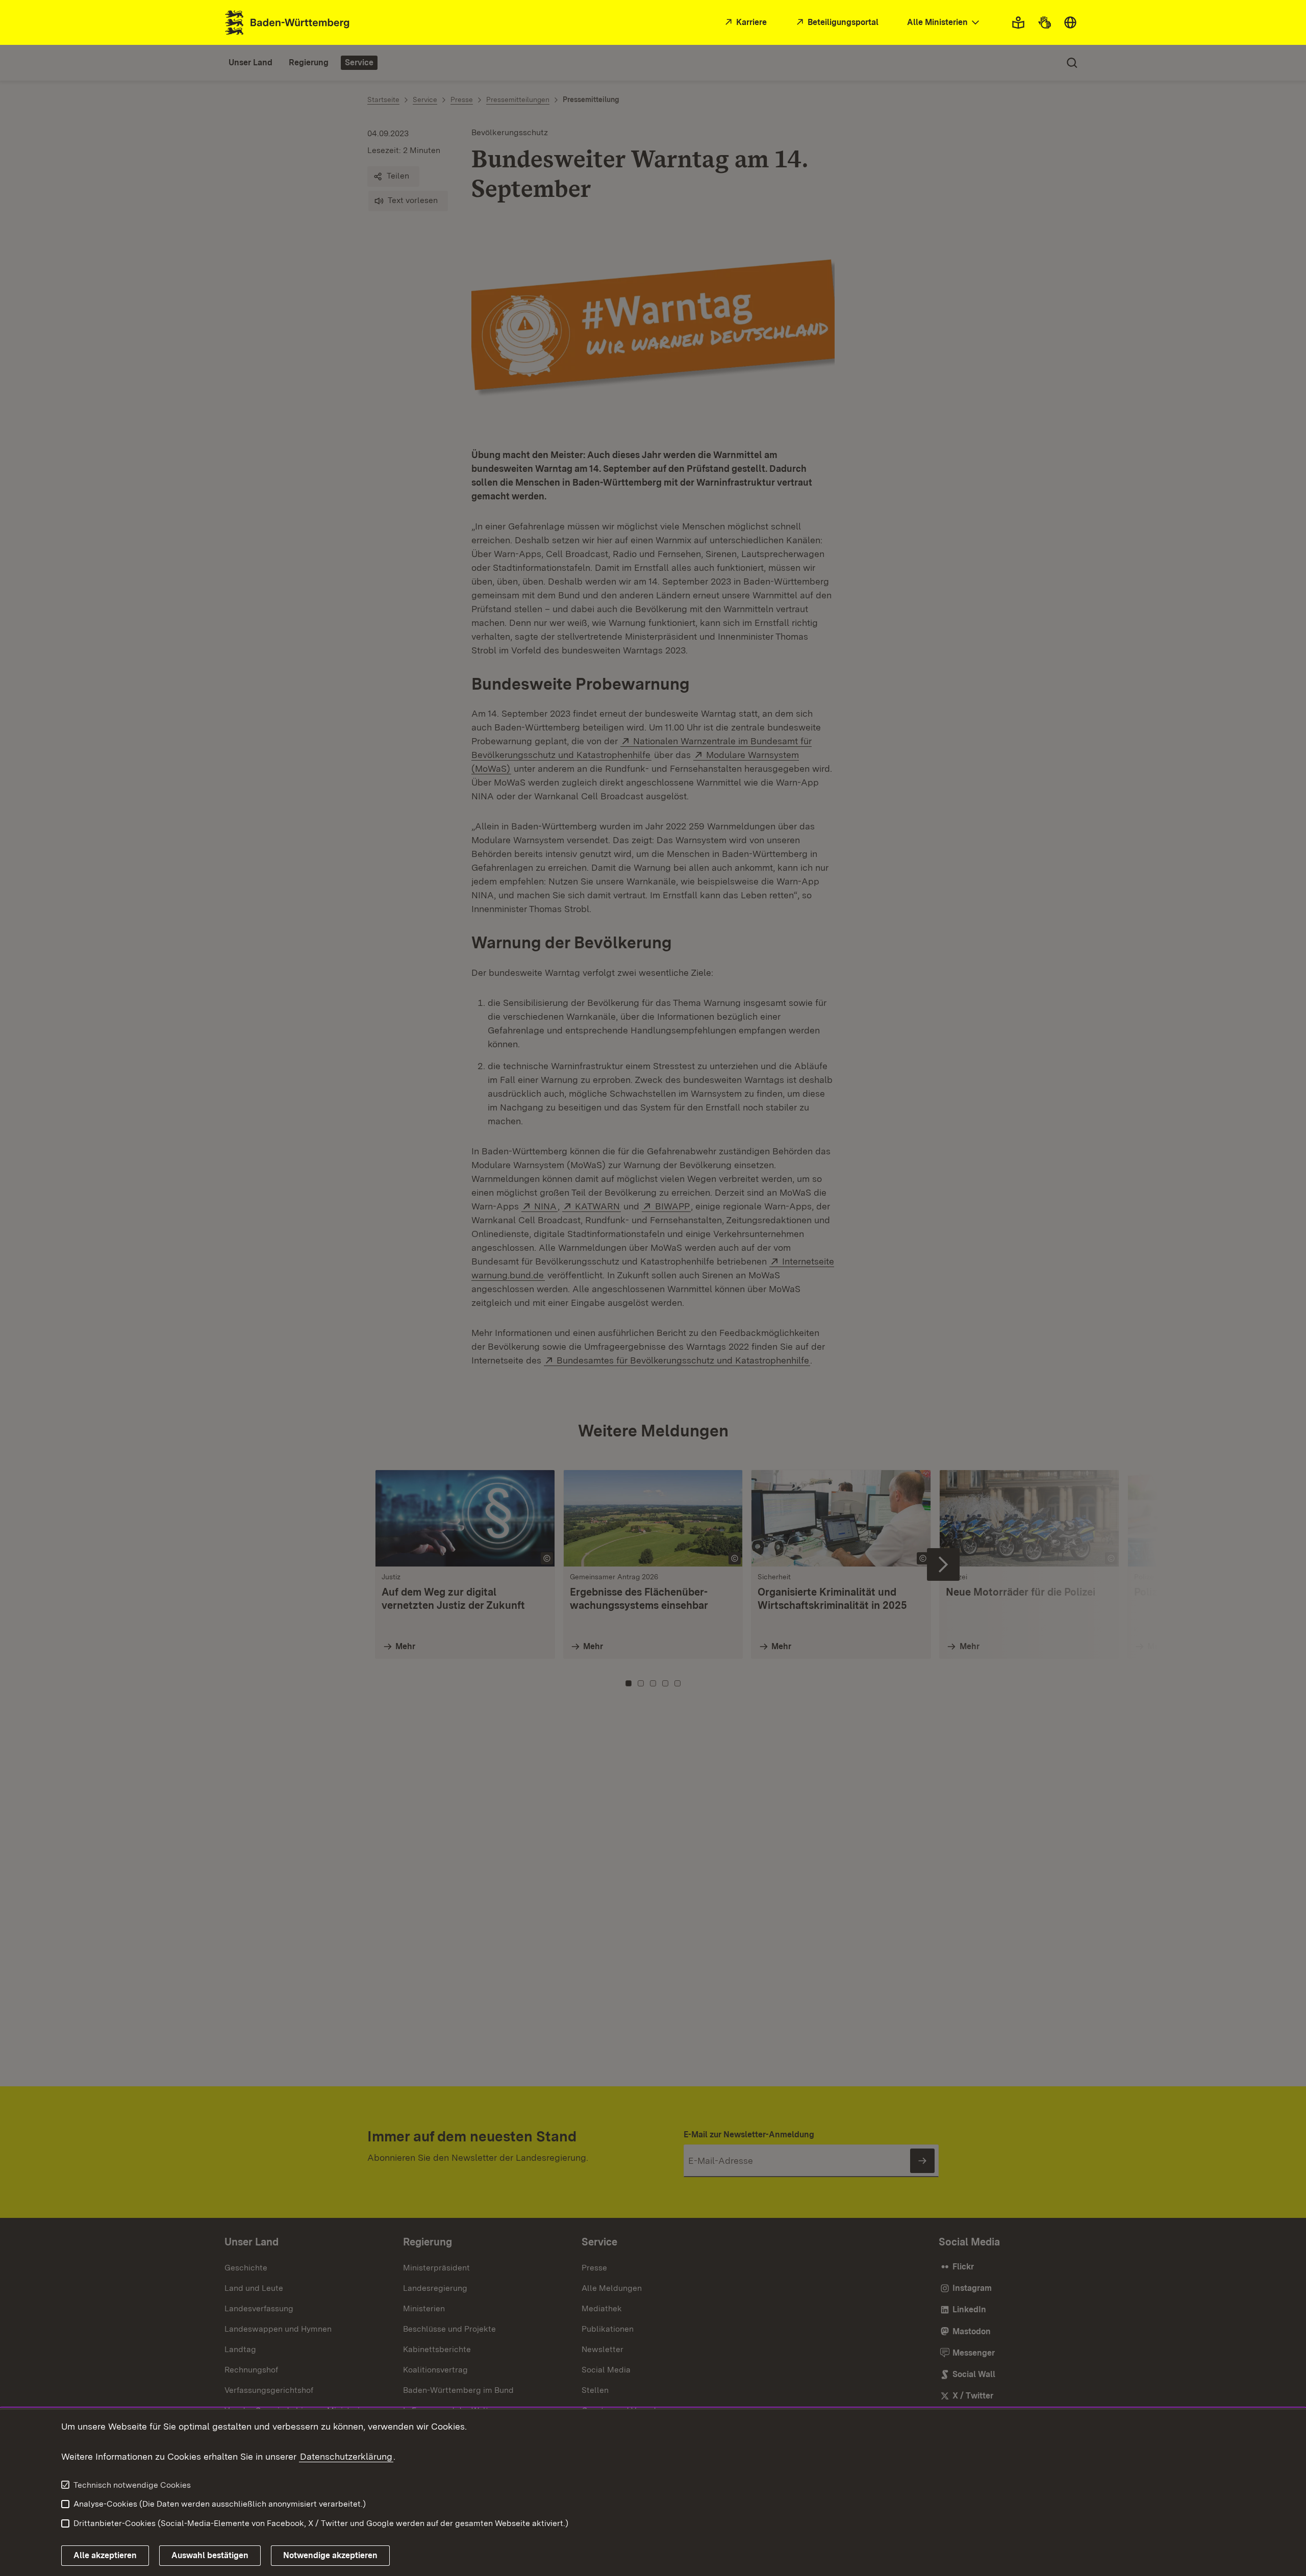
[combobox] (944, 23)
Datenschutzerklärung (346, 2456)
